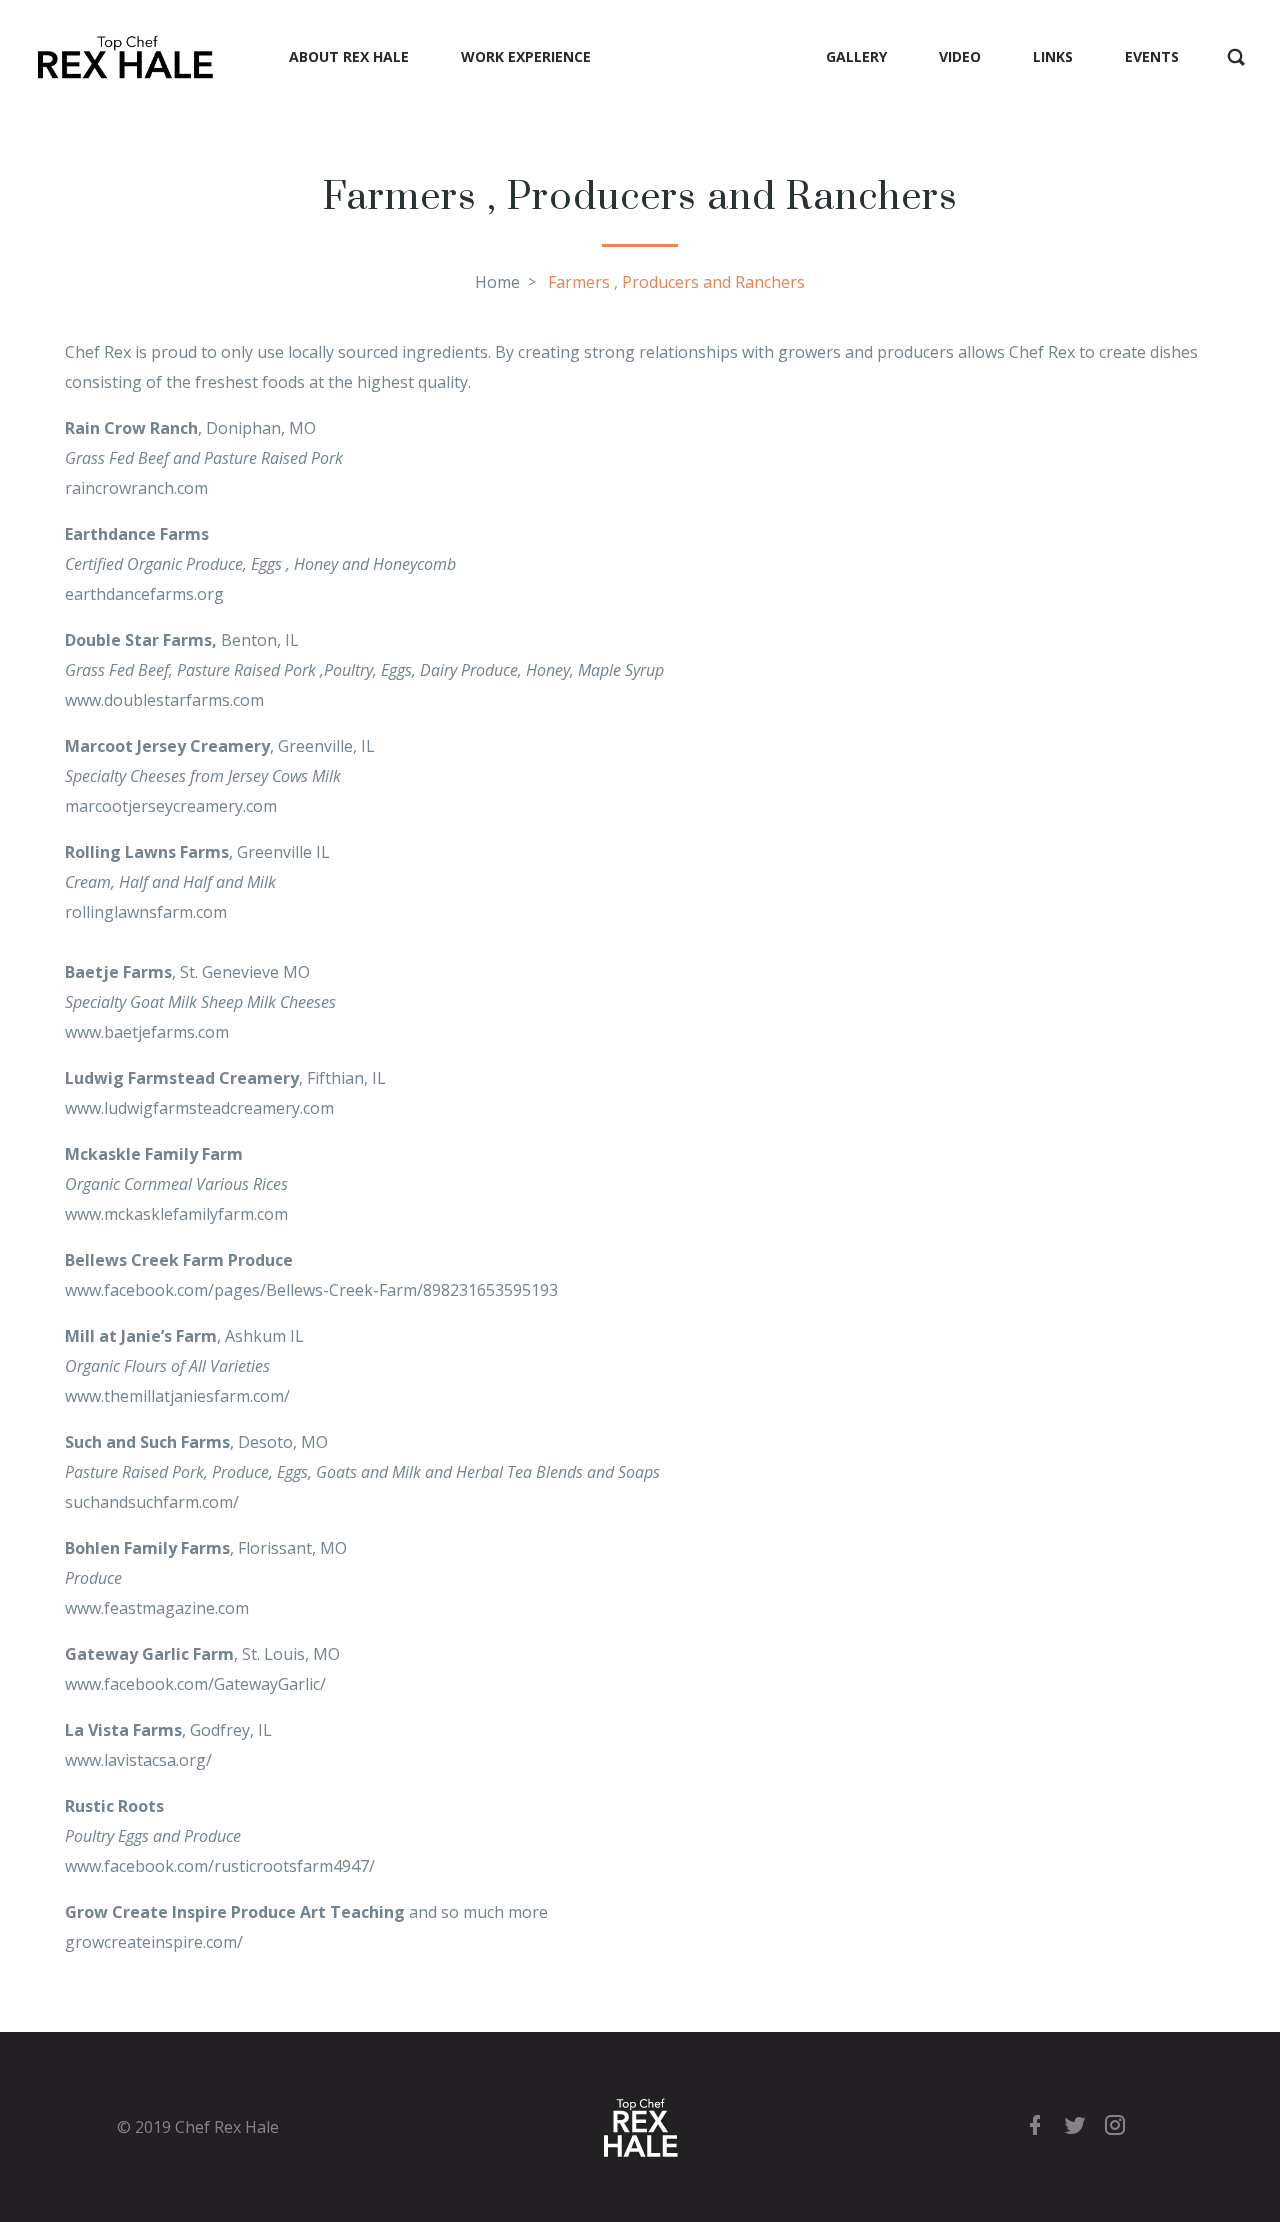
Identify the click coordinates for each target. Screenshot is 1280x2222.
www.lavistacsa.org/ (138, 1760)
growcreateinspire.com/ (154, 1942)
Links (1053, 56)
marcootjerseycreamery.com (171, 806)
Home (497, 282)
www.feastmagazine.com (157, 1608)
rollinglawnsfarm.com (146, 912)
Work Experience (526, 56)
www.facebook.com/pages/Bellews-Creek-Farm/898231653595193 (311, 1290)
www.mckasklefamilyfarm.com (176, 1214)
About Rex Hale (349, 56)
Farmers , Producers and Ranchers (676, 282)
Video (960, 56)
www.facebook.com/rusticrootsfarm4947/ (220, 1866)
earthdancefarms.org (144, 594)
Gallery (856, 56)
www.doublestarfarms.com (164, 700)
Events (1152, 56)
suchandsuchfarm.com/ (152, 1502)
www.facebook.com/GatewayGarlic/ (195, 1684)
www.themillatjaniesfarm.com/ (177, 1396)
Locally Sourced (708, 56)
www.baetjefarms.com (147, 1032)
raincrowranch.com (136, 488)
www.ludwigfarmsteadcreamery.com (199, 1108)
